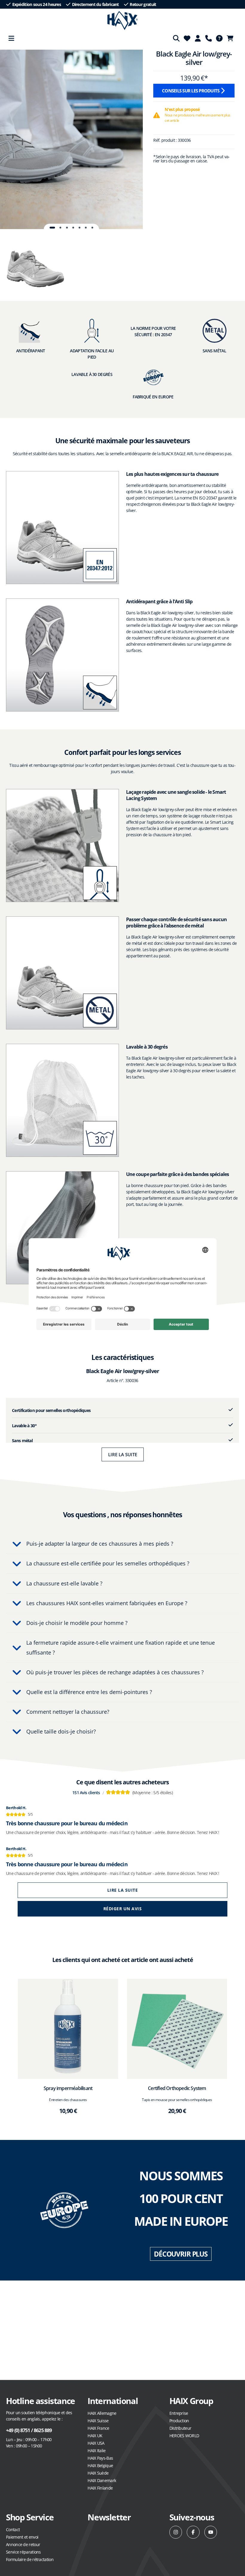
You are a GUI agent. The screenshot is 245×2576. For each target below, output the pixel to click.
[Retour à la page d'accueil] (123, 21)
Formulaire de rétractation (30, 2559)
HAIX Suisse (98, 2421)
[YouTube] (211, 2532)
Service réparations (23, 2552)
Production (179, 2421)
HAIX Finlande (100, 2488)
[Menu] (11, 38)
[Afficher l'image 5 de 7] (79, 228)
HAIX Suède (98, 2473)
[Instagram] (176, 2532)
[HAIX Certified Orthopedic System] (177, 2029)
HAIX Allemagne (102, 2413)
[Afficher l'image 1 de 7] (52, 228)
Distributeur (180, 2428)
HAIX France (98, 2428)
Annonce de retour (23, 2544)
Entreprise (179, 2413)
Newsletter (109, 2517)
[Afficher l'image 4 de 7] (73, 228)
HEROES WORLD (184, 2436)
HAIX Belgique (100, 2465)
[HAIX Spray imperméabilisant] (68, 2029)
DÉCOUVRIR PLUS (181, 2254)
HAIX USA (96, 2443)
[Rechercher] (176, 38)
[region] (71, 139)
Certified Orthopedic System (177, 2088)
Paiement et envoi (22, 2537)
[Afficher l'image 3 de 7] (67, 228)
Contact (13, 2529)
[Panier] (232, 38)
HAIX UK (95, 2436)
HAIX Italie (97, 2451)
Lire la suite (123, 1454)
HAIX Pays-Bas (100, 2458)
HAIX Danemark (102, 2480)
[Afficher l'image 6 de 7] (86, 228)
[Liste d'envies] (187, 38)
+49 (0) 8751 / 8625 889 (29, 2430)
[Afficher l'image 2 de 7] (60, 228)
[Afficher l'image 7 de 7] (92, 228)
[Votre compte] (198, 38)
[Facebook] (193, 2532)
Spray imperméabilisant (68, 2088)
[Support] (209, 38)
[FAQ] (219, 38)
